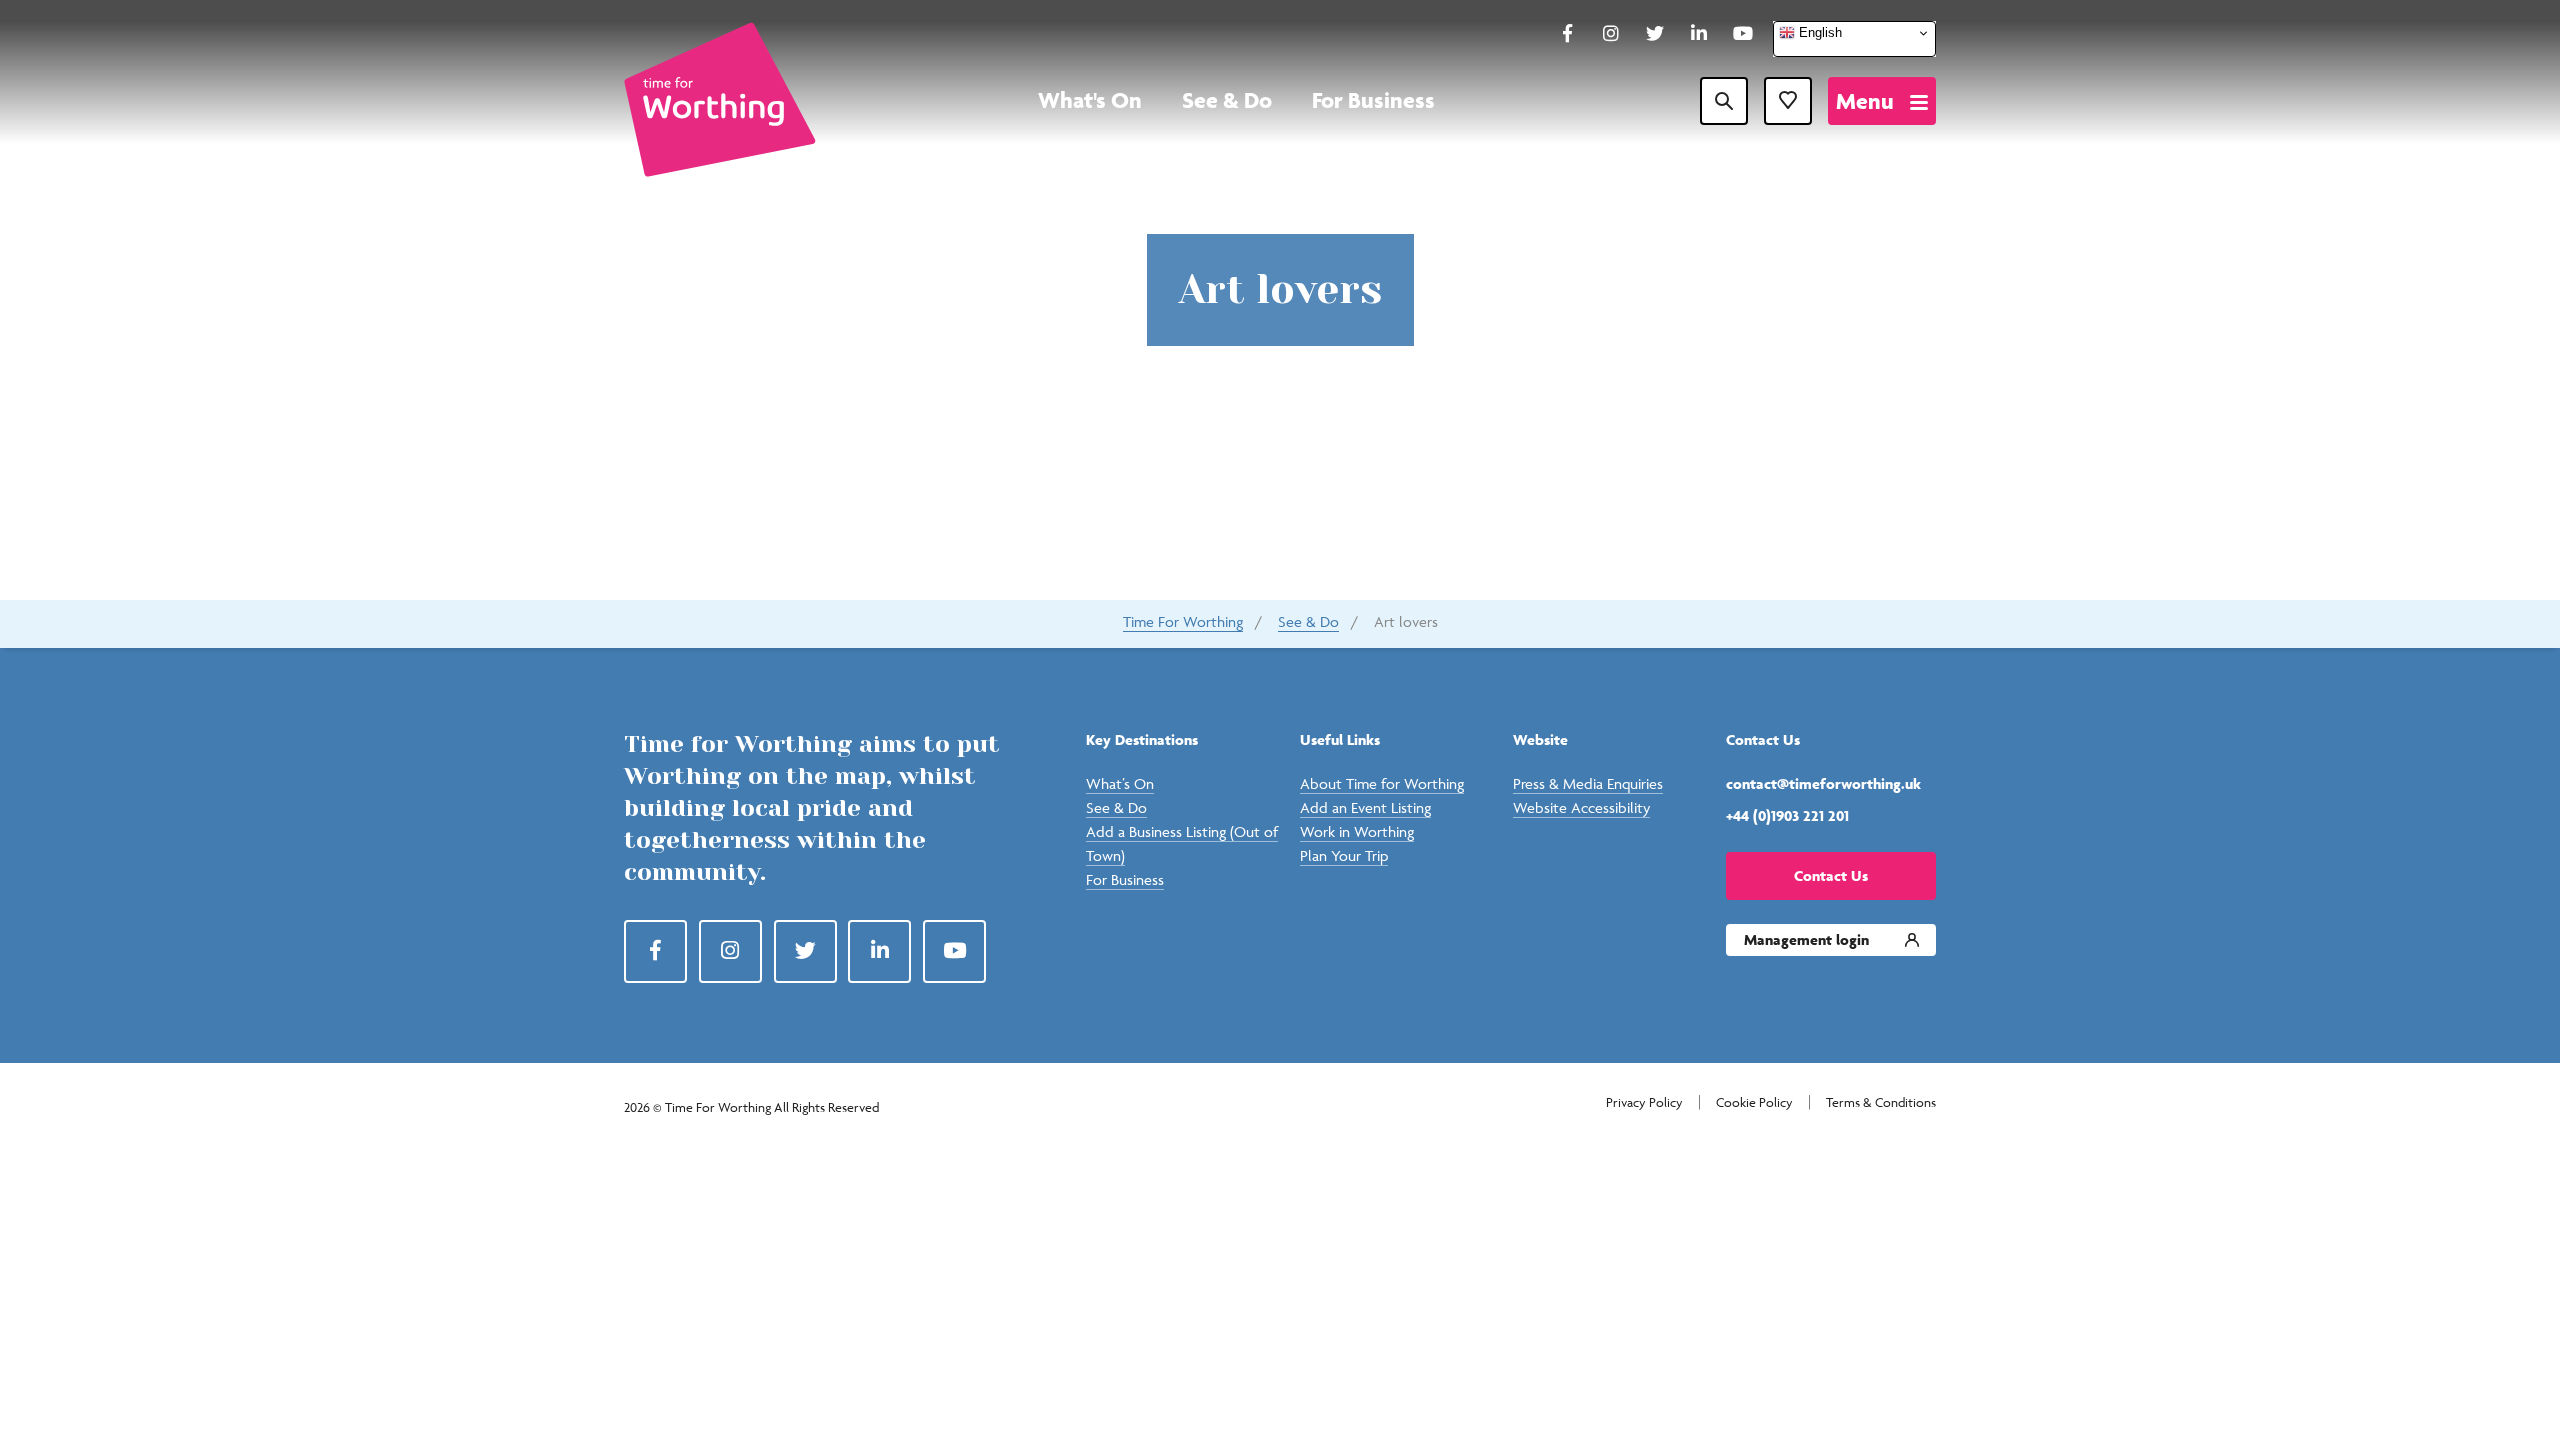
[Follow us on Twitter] (1655, 35)
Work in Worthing (1357, 831)
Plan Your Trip (1344, 855)
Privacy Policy (1644, 1102)
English (1818, 32)
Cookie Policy (1754, 1102)
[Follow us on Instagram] (1611, 35)
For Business (1373, 100)
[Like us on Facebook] (1567, 35)
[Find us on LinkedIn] (1699, 35)
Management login (1806, 939)
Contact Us (1831, 875)
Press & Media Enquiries (1588, 783)
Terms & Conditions (1881, 1102)
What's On (1090, 100)
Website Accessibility (1581, 807)
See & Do (1227, 100)
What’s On (1120, 783)
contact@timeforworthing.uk (1823, 783)
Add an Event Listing (1365, 807)
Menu (1865, 101)
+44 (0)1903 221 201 (1787, 815)
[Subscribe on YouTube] (1743, 35)
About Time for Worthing (1382, 783)
